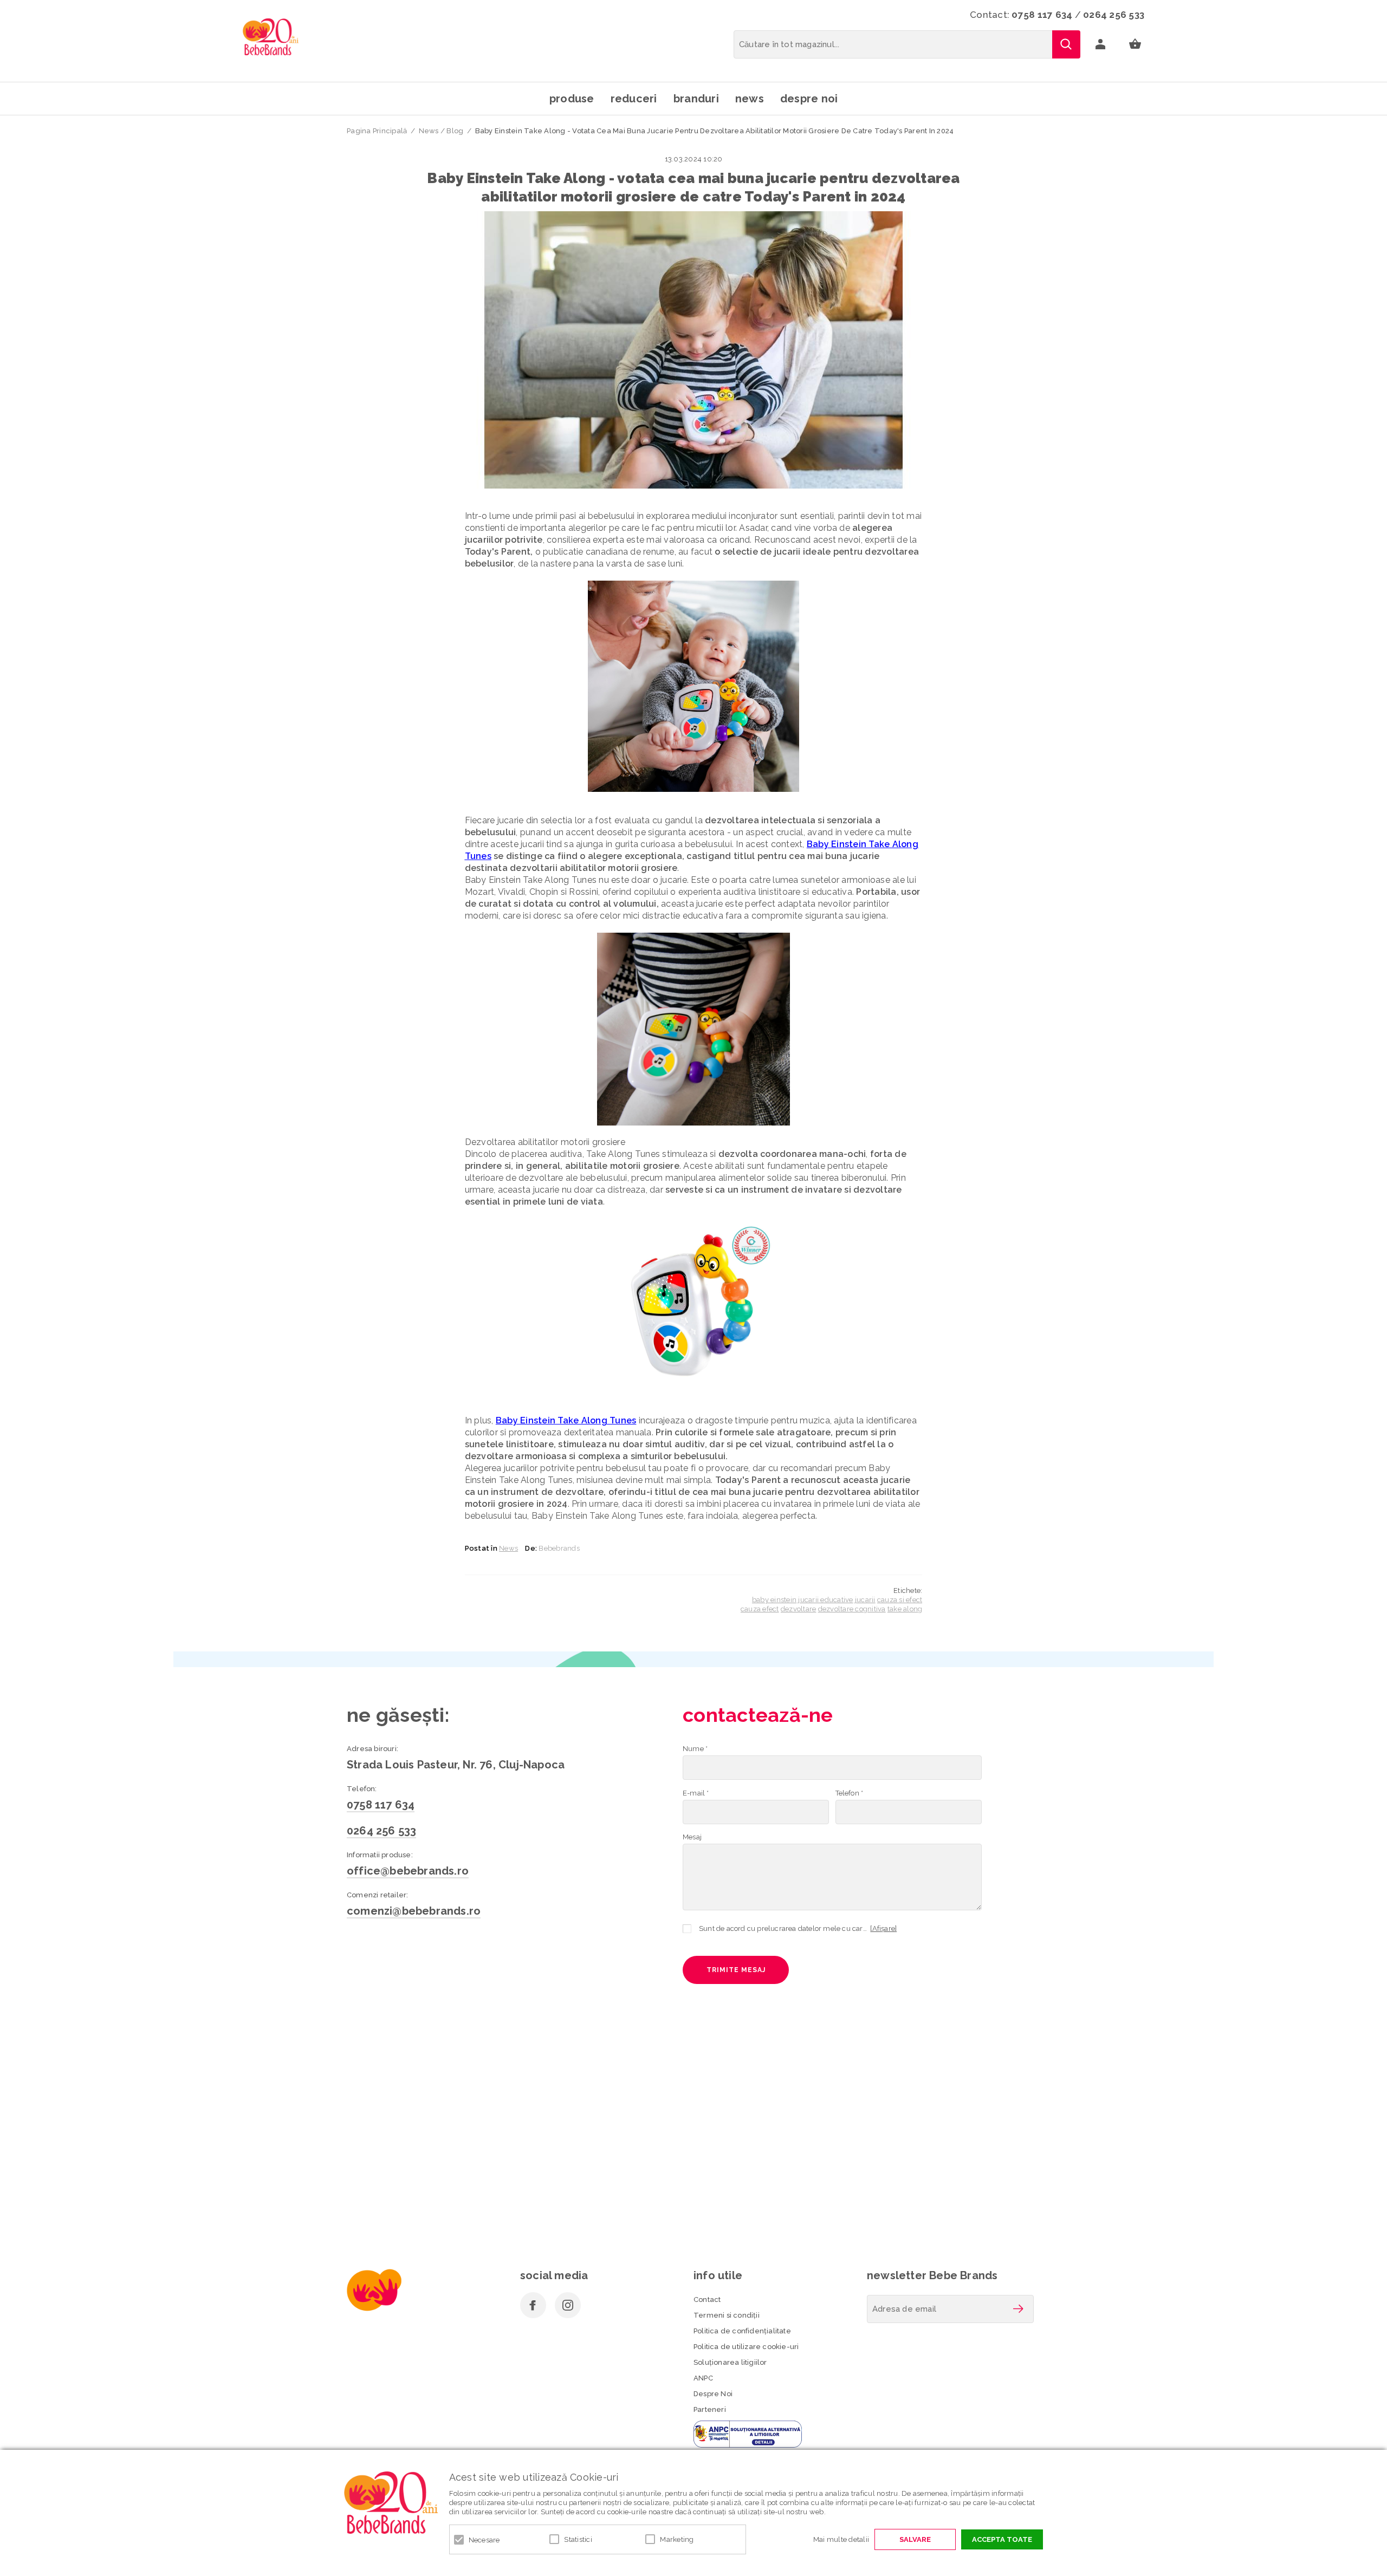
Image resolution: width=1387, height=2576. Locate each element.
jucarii (865, 1600)
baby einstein (774, 1600)
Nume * (695, 1749)
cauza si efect (900, 1600)
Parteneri (710, 2409)
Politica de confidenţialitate (742, 2331)
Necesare (484, 2540)
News (750, 99)
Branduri (696, 99)
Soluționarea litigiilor (730, 2362)
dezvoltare (799, 1609)
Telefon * (850, 1793)
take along (905, 1609)
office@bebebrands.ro (408, 1871)
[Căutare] (1066, 44)
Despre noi (809, 99)
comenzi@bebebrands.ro (414, 1911)
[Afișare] (883, 1928)
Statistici (578, 2539)
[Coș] (1135, 44)
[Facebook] (533, 2305)
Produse (572, 99)
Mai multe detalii (841, 2539)
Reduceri (634, 99)
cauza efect (760, 1609)
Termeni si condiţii (727, 2315)
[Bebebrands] (271, 37)
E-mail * (696, 1793)
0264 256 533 (1114, 15)
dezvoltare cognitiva (852, 1609)
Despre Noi (713, 2394)
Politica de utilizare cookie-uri (746, 2347)
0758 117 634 (1042, 15)
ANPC (703, 2378)
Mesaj (692, 1837)
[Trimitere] (1018, 2309)
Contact (707, 2299)
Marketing (677, 2539)
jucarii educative (825, 1600)
